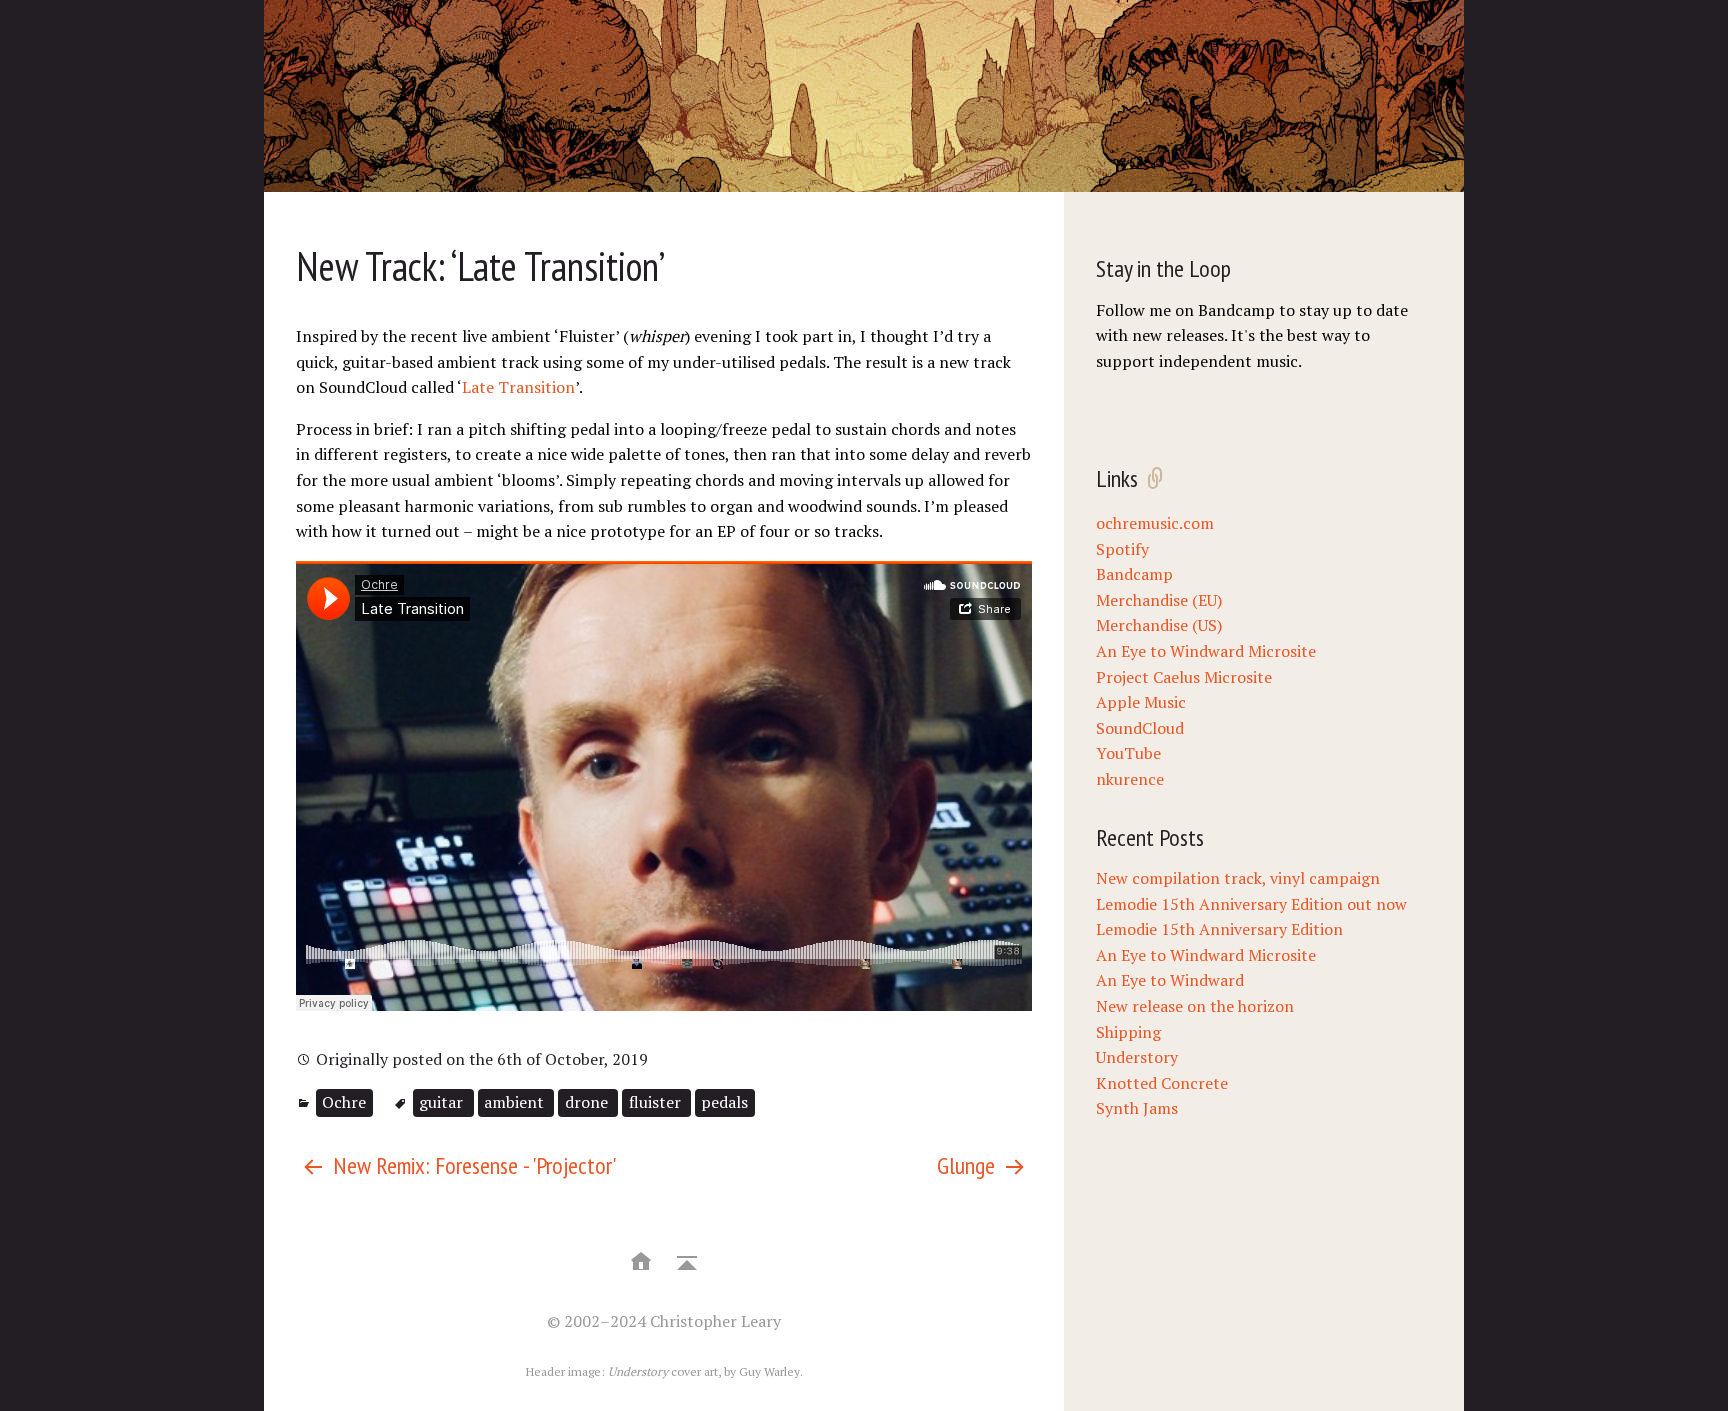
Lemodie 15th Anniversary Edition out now (1251, 904)
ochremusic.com (1155, 523)
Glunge (968, 1165)
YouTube (1128, 753)
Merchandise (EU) (1159, 600)
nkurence (1130, 779)
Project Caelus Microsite (1184, 677)
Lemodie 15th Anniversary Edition (1219, 929)
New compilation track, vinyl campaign (1238, 878)
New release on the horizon (1195, 1006)
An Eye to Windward (1170, 980)
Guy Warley (769, 1371)
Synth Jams (1137, 1108)
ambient (516, 1102)
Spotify (1122, 549)
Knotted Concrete (1162, 1083)
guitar (443, 1102)
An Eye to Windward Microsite (1206, 651)
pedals (724, 1102)
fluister (657, 1102)
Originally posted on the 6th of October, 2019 (480, 1059)
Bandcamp (1134, 574)
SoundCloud (1140, 728)
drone (588, 1102)
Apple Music (1141, 702)
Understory (1137, 1057)
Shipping (1128, 1032)
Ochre (344, 1102)
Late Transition (518, 387)
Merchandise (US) (1159, 625)
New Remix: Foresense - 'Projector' (472, 1165)
